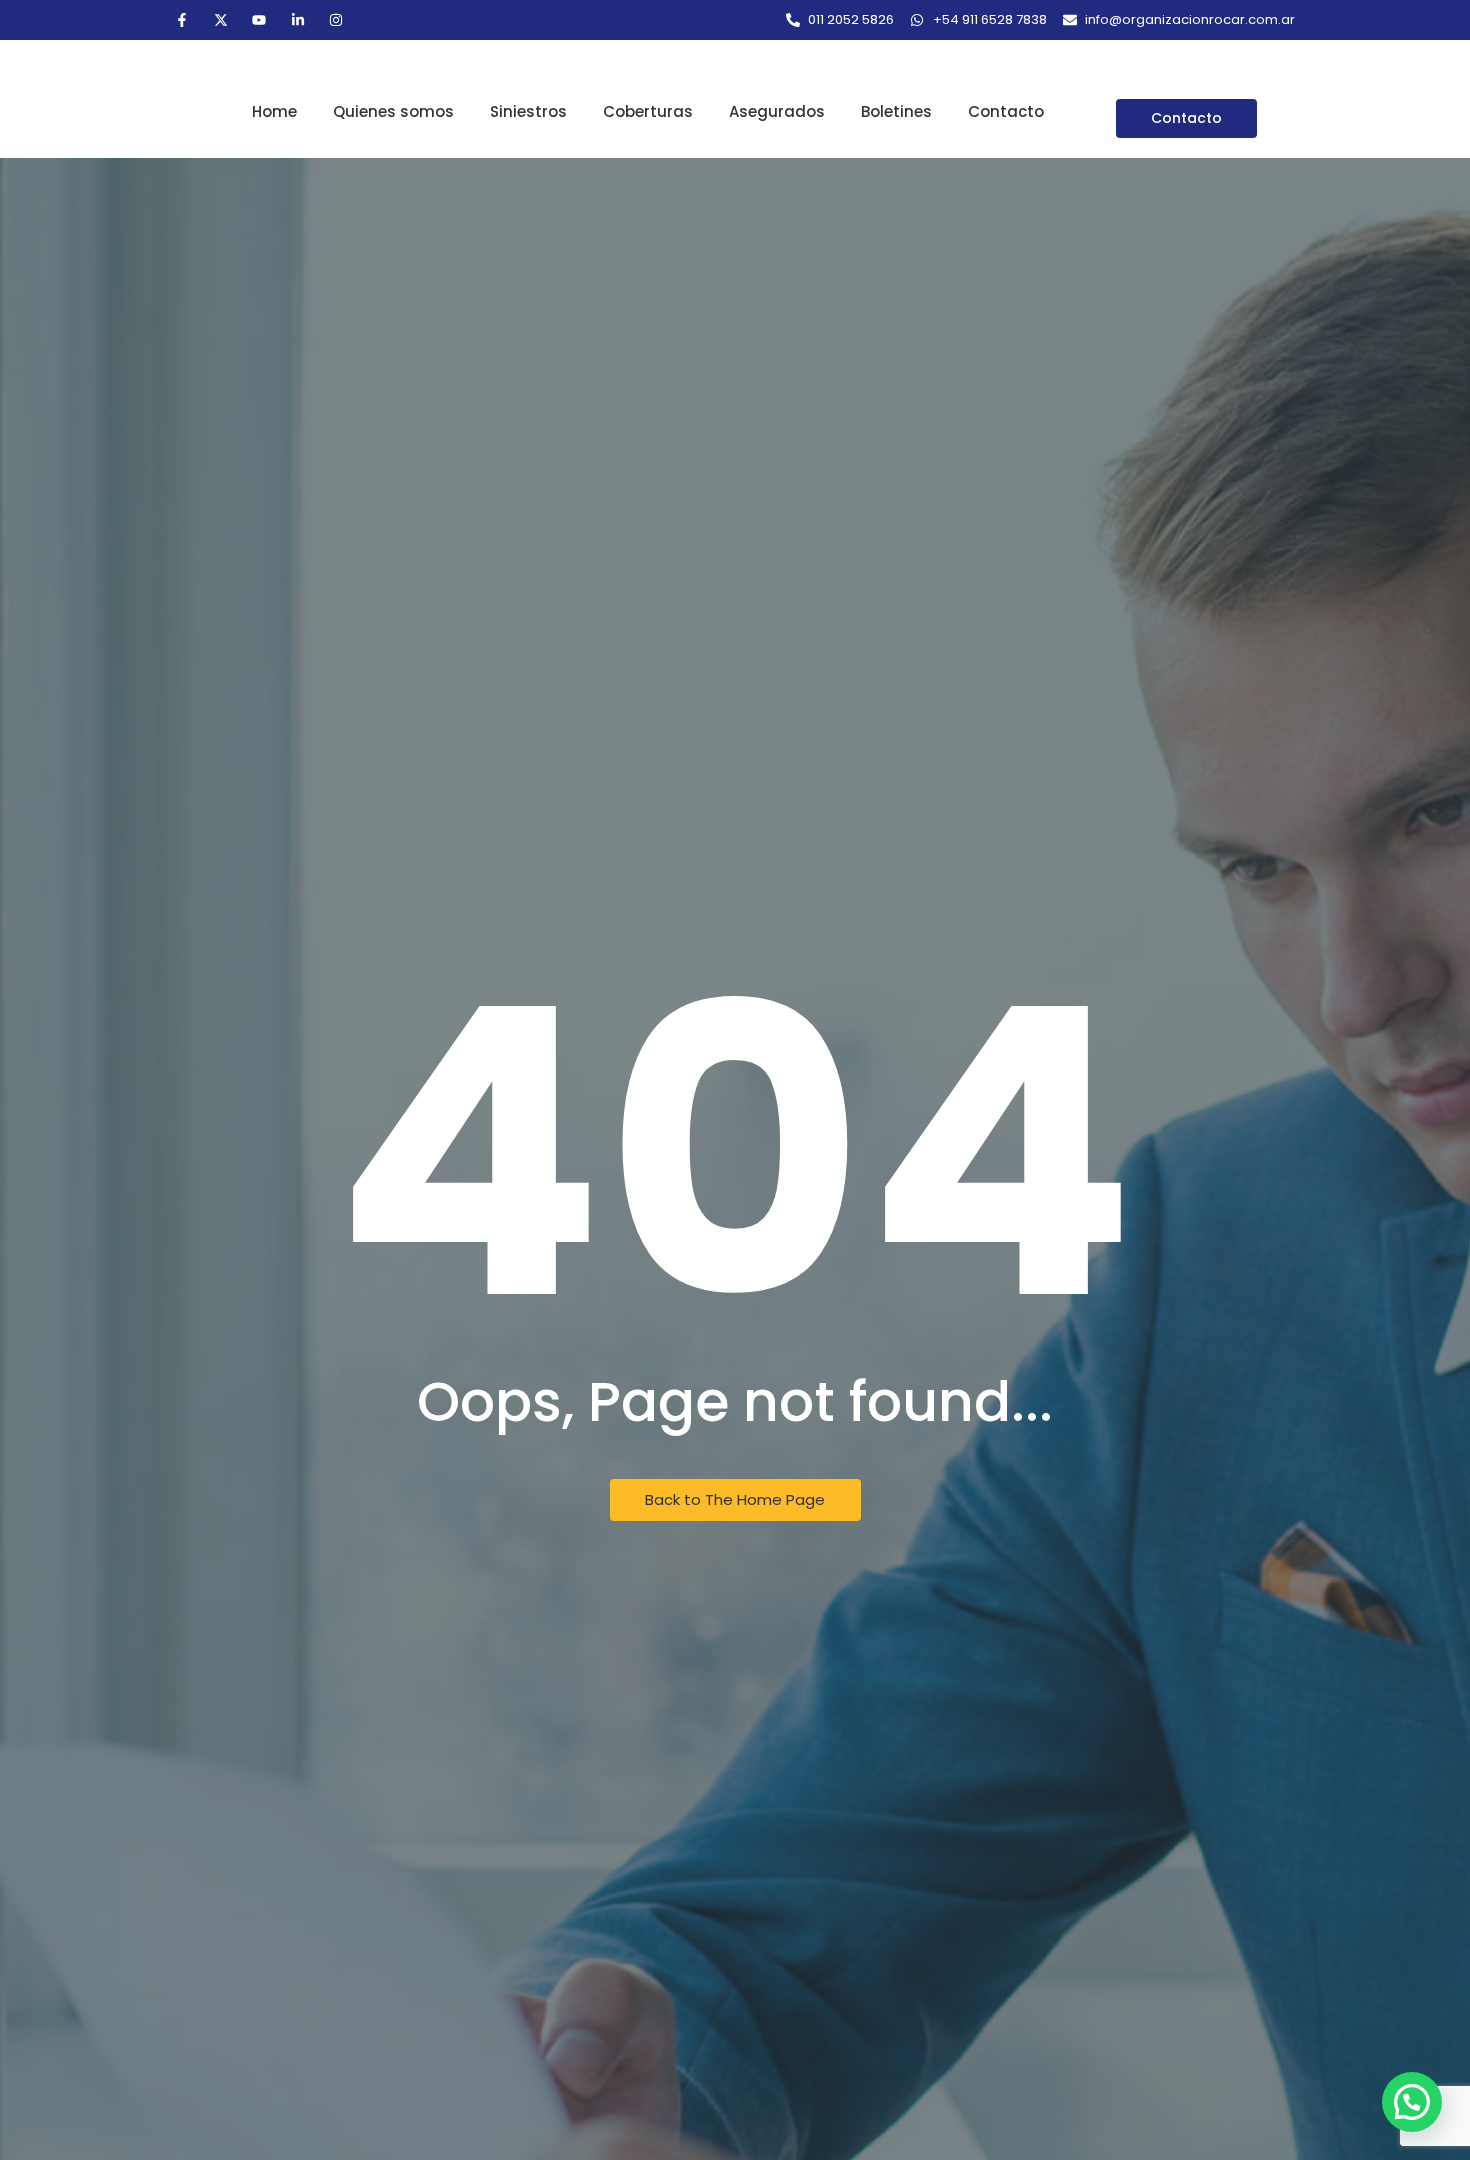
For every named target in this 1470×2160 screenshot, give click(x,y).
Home (274, 111)
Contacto (1006, 111)
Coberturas (648, 111)
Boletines (896, 111)
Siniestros (528, 111)
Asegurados (777, 111)
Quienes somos (393, 111)
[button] (1412, 2102)
